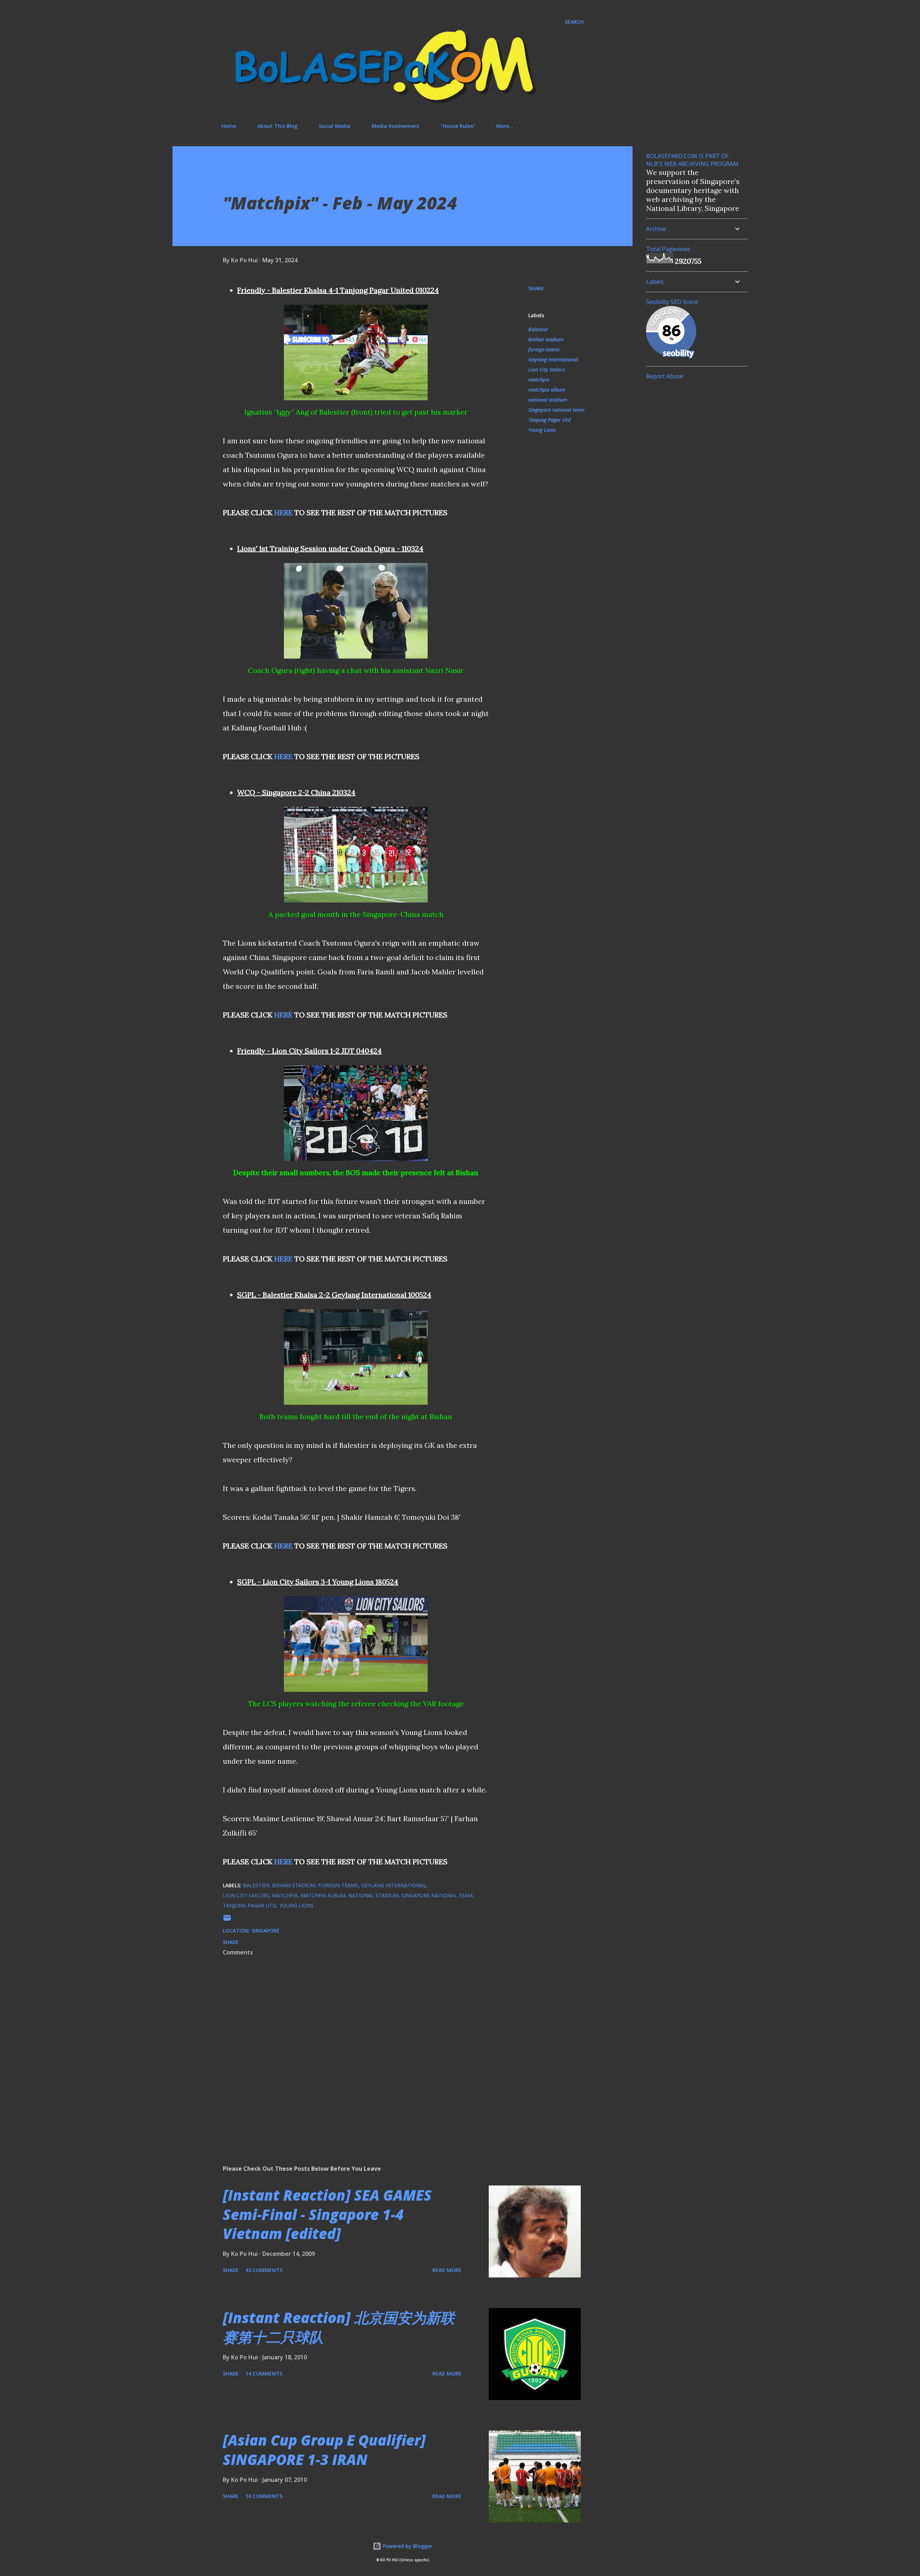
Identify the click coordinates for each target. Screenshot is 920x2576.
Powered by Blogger (407, 2546)
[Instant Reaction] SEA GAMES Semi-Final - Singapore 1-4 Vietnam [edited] (327, 2214)
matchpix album (547, 390)
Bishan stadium (546, 339)
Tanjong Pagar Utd (549, 420)
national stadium (548, 400)
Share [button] (536, 288)
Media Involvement (395, 126)
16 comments (264, 2496)
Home (229, 126)
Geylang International (553, 359)
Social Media (335, 126)
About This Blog (277, 126)
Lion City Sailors (547, 370)
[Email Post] (227, 1920)
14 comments (264, 2374)
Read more (447, 2270)
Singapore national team (556, 410)
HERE (283, 513)
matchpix (539, 380)
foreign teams (544, 349)
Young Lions (542, 430)
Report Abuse (665, 376)
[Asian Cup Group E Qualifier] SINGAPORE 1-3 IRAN (324, 2450)
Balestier (538, 329)
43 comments (264, 2270)
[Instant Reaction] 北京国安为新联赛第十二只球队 (339, 2327)
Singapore (266, 1931)
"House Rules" (458, 126)
